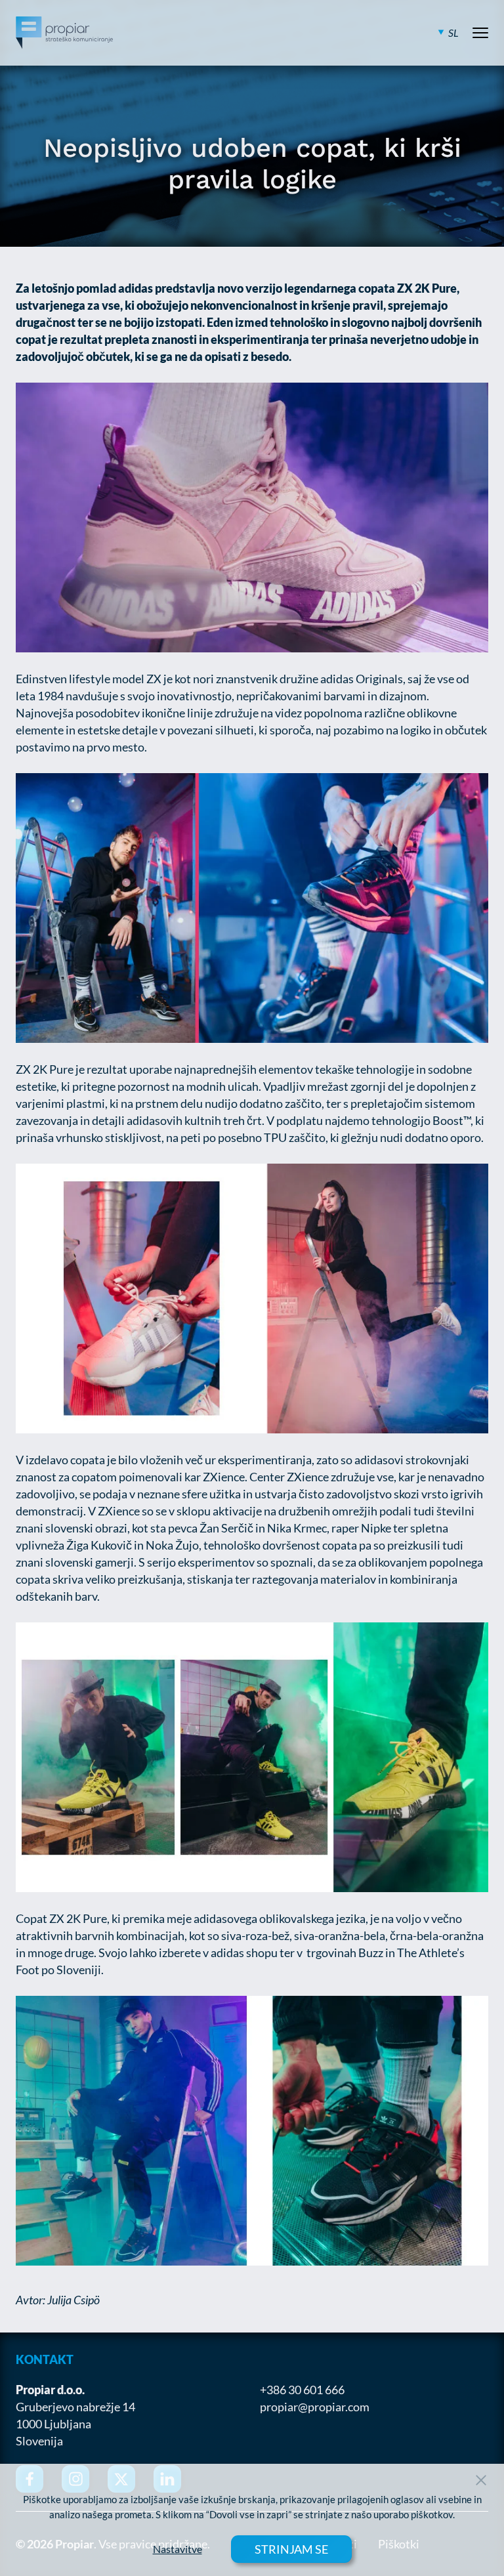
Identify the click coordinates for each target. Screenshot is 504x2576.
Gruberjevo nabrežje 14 (75, 2407)
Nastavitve (178, 2549)
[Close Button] (481, 2480)
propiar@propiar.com (315, 2407)
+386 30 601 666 (302, 2390)
